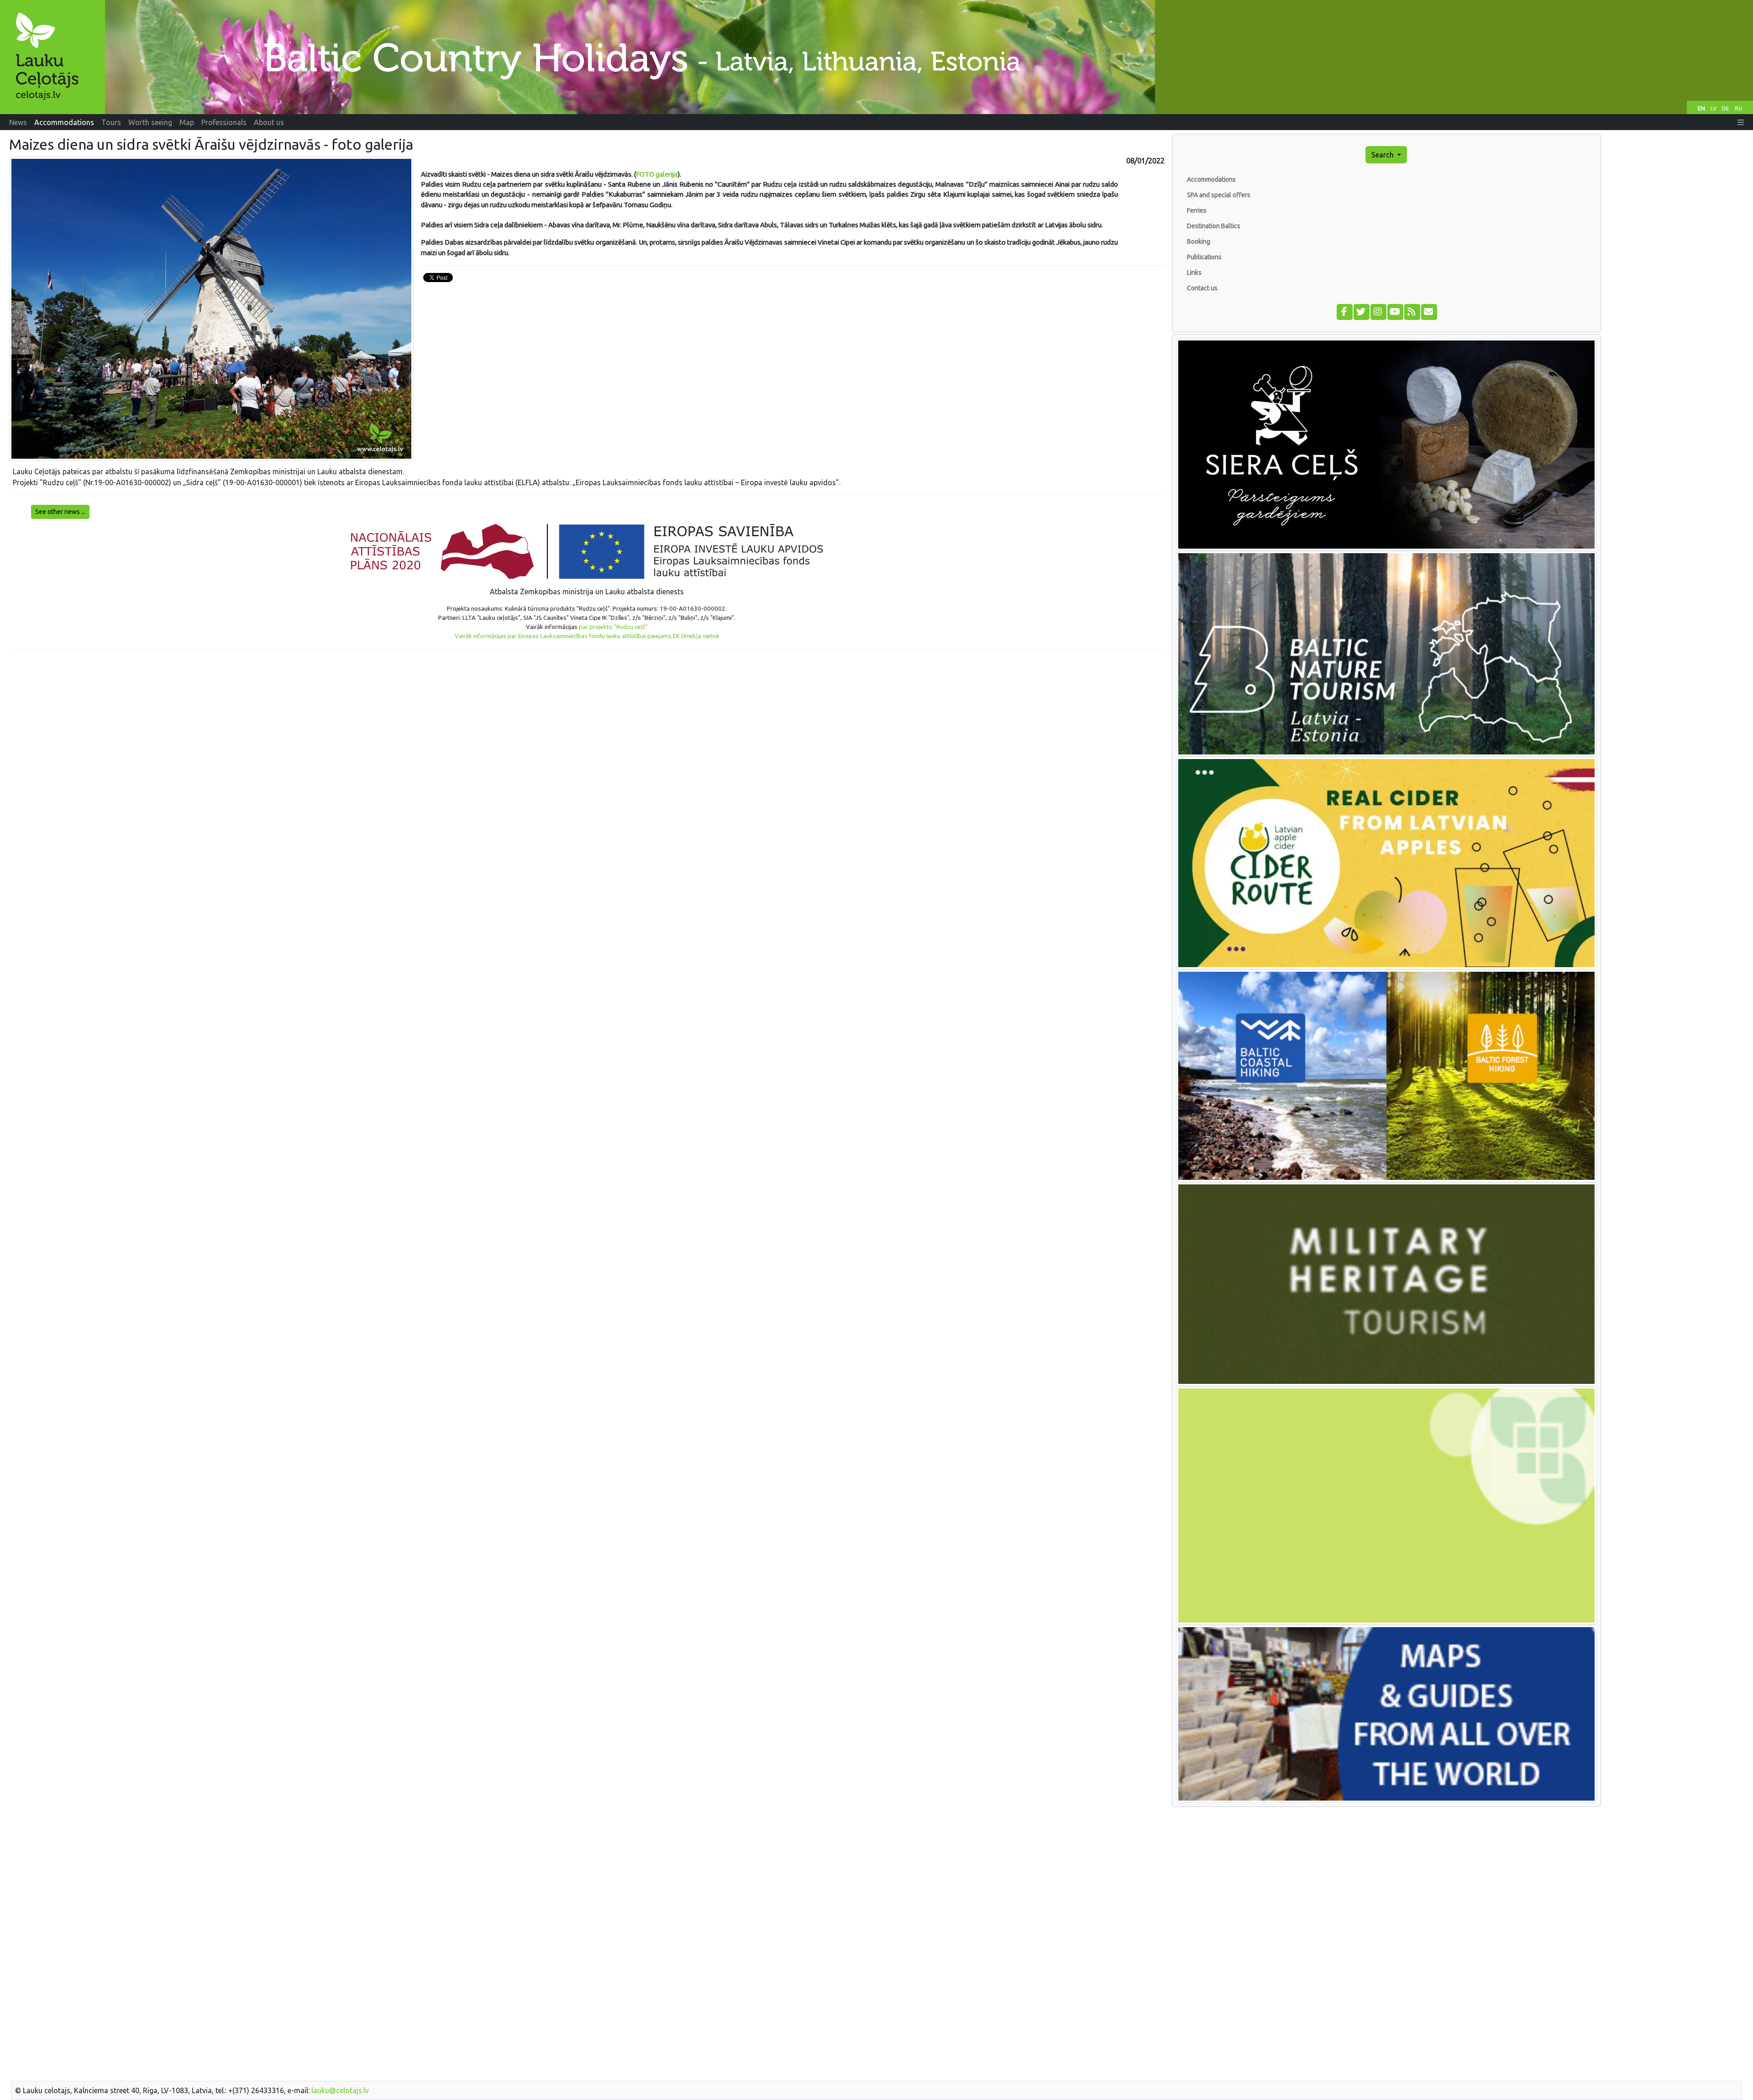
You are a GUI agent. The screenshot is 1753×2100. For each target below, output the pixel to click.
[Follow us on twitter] (1361, 311)
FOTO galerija (657, 174)
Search (1383, 155)
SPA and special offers (1219, 195)
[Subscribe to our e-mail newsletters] (1429, 311)
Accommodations (1211, 179)
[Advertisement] (587, 720)
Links (1194, 272)
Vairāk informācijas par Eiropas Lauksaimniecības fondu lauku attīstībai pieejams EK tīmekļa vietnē (587, 636)
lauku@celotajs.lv (340, 2090)
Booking (1199, 241)
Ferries (1197, 210)
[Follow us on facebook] (1344, 311)
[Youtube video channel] (1395, 311)
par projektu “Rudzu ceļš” (613, 627)
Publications (1204, 257)
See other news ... (60, 512)
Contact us (1202, 288)
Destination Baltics (1214, 226)
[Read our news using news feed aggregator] (1412, 311)
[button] (1741, 122)
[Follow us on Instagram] (1378, 311)
